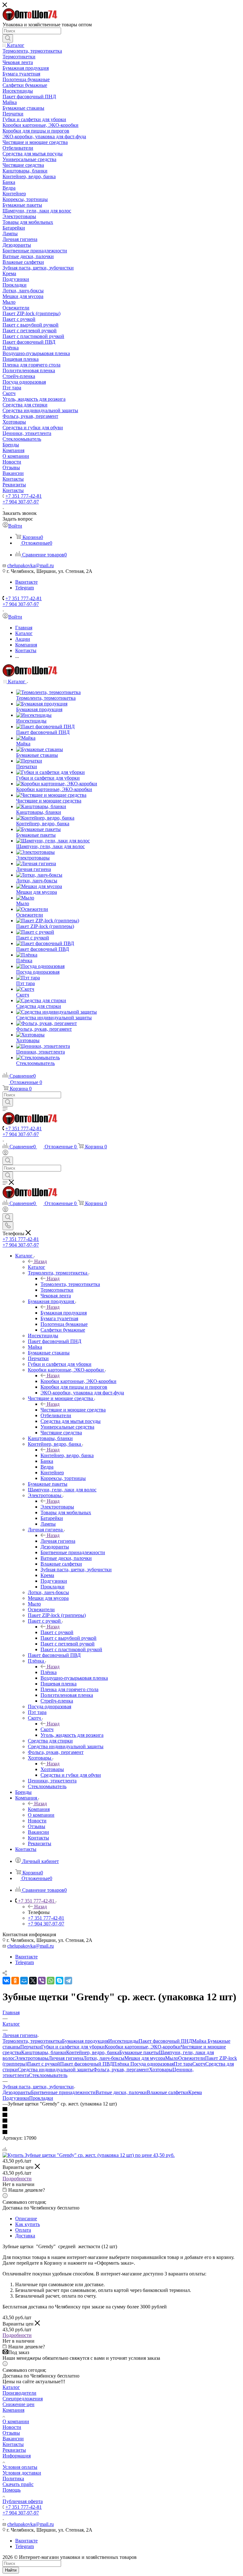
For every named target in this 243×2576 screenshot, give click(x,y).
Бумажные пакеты (139, 2052)
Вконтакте (26, 582)
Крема (195, 2092)
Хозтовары (52, 1769)
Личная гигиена (58, 1541)
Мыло (172, 2058)
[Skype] (59, 1981)
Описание (26, 2219)
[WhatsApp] (51, 1981)
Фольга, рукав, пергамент (121, 2070)
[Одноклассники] (15, 1981)
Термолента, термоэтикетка (70, 1284)
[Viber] (42, 1981)
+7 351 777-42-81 (24, 496)
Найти (11, 2570)
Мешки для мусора (145, 2058)
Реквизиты (14, 2450)
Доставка (25, 2236)
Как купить (28, 2224)
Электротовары (57, 1507)
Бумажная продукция (64, 1313)
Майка (200, 2041)
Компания (39, 1809)
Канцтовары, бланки (44, 2052)
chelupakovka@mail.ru (31, 565)
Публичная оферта (23, 2501)
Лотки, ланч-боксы (104, 2058)
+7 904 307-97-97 (21, 502)
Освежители (192, 2058)
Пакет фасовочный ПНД (165, 2041)
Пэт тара (183, 2064)
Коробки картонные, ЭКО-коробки (78, 1381)
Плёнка (49, 1672)
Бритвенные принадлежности (63, 2092)
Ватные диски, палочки (121, 2092)
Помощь (12, 2490)
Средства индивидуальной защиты (56, 2070)
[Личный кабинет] (5, 1154)
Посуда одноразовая (152, 2064)
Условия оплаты (20, 2467)
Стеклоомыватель (48, 2075)
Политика (13, 2479)
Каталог (37, 1267)
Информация (17, 2456)
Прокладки (41, 2098)
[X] (33, 1981)
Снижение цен (19, 2404)
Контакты (13, 2444)
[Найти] (8, 38)
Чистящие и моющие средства (73, 1410)
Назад (40, 1261)
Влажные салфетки (168, 2092)
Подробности (17, 2179)
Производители (19, 2393)
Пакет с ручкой (57, 1632)
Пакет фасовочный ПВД (87, 2064)
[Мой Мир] (24, 1981)
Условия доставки (22, 2473)
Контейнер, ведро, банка (67, 1455)
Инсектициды (123, 2041)
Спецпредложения (23, 2399)
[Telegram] (68, 1981)
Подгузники (16, 2098)
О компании (16, 2421)
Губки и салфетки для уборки (73, 2047)
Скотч (47, 1729)
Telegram (25, 588)
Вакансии (13, 2439)
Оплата (23, 2230)
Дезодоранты (17, 2092)
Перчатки (31, 2047)
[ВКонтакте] (6, 1981)
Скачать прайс (18, 2484)
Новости (12, 2427)
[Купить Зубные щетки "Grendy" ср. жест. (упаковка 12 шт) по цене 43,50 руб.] (89, 2155)
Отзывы (11, 2433)
